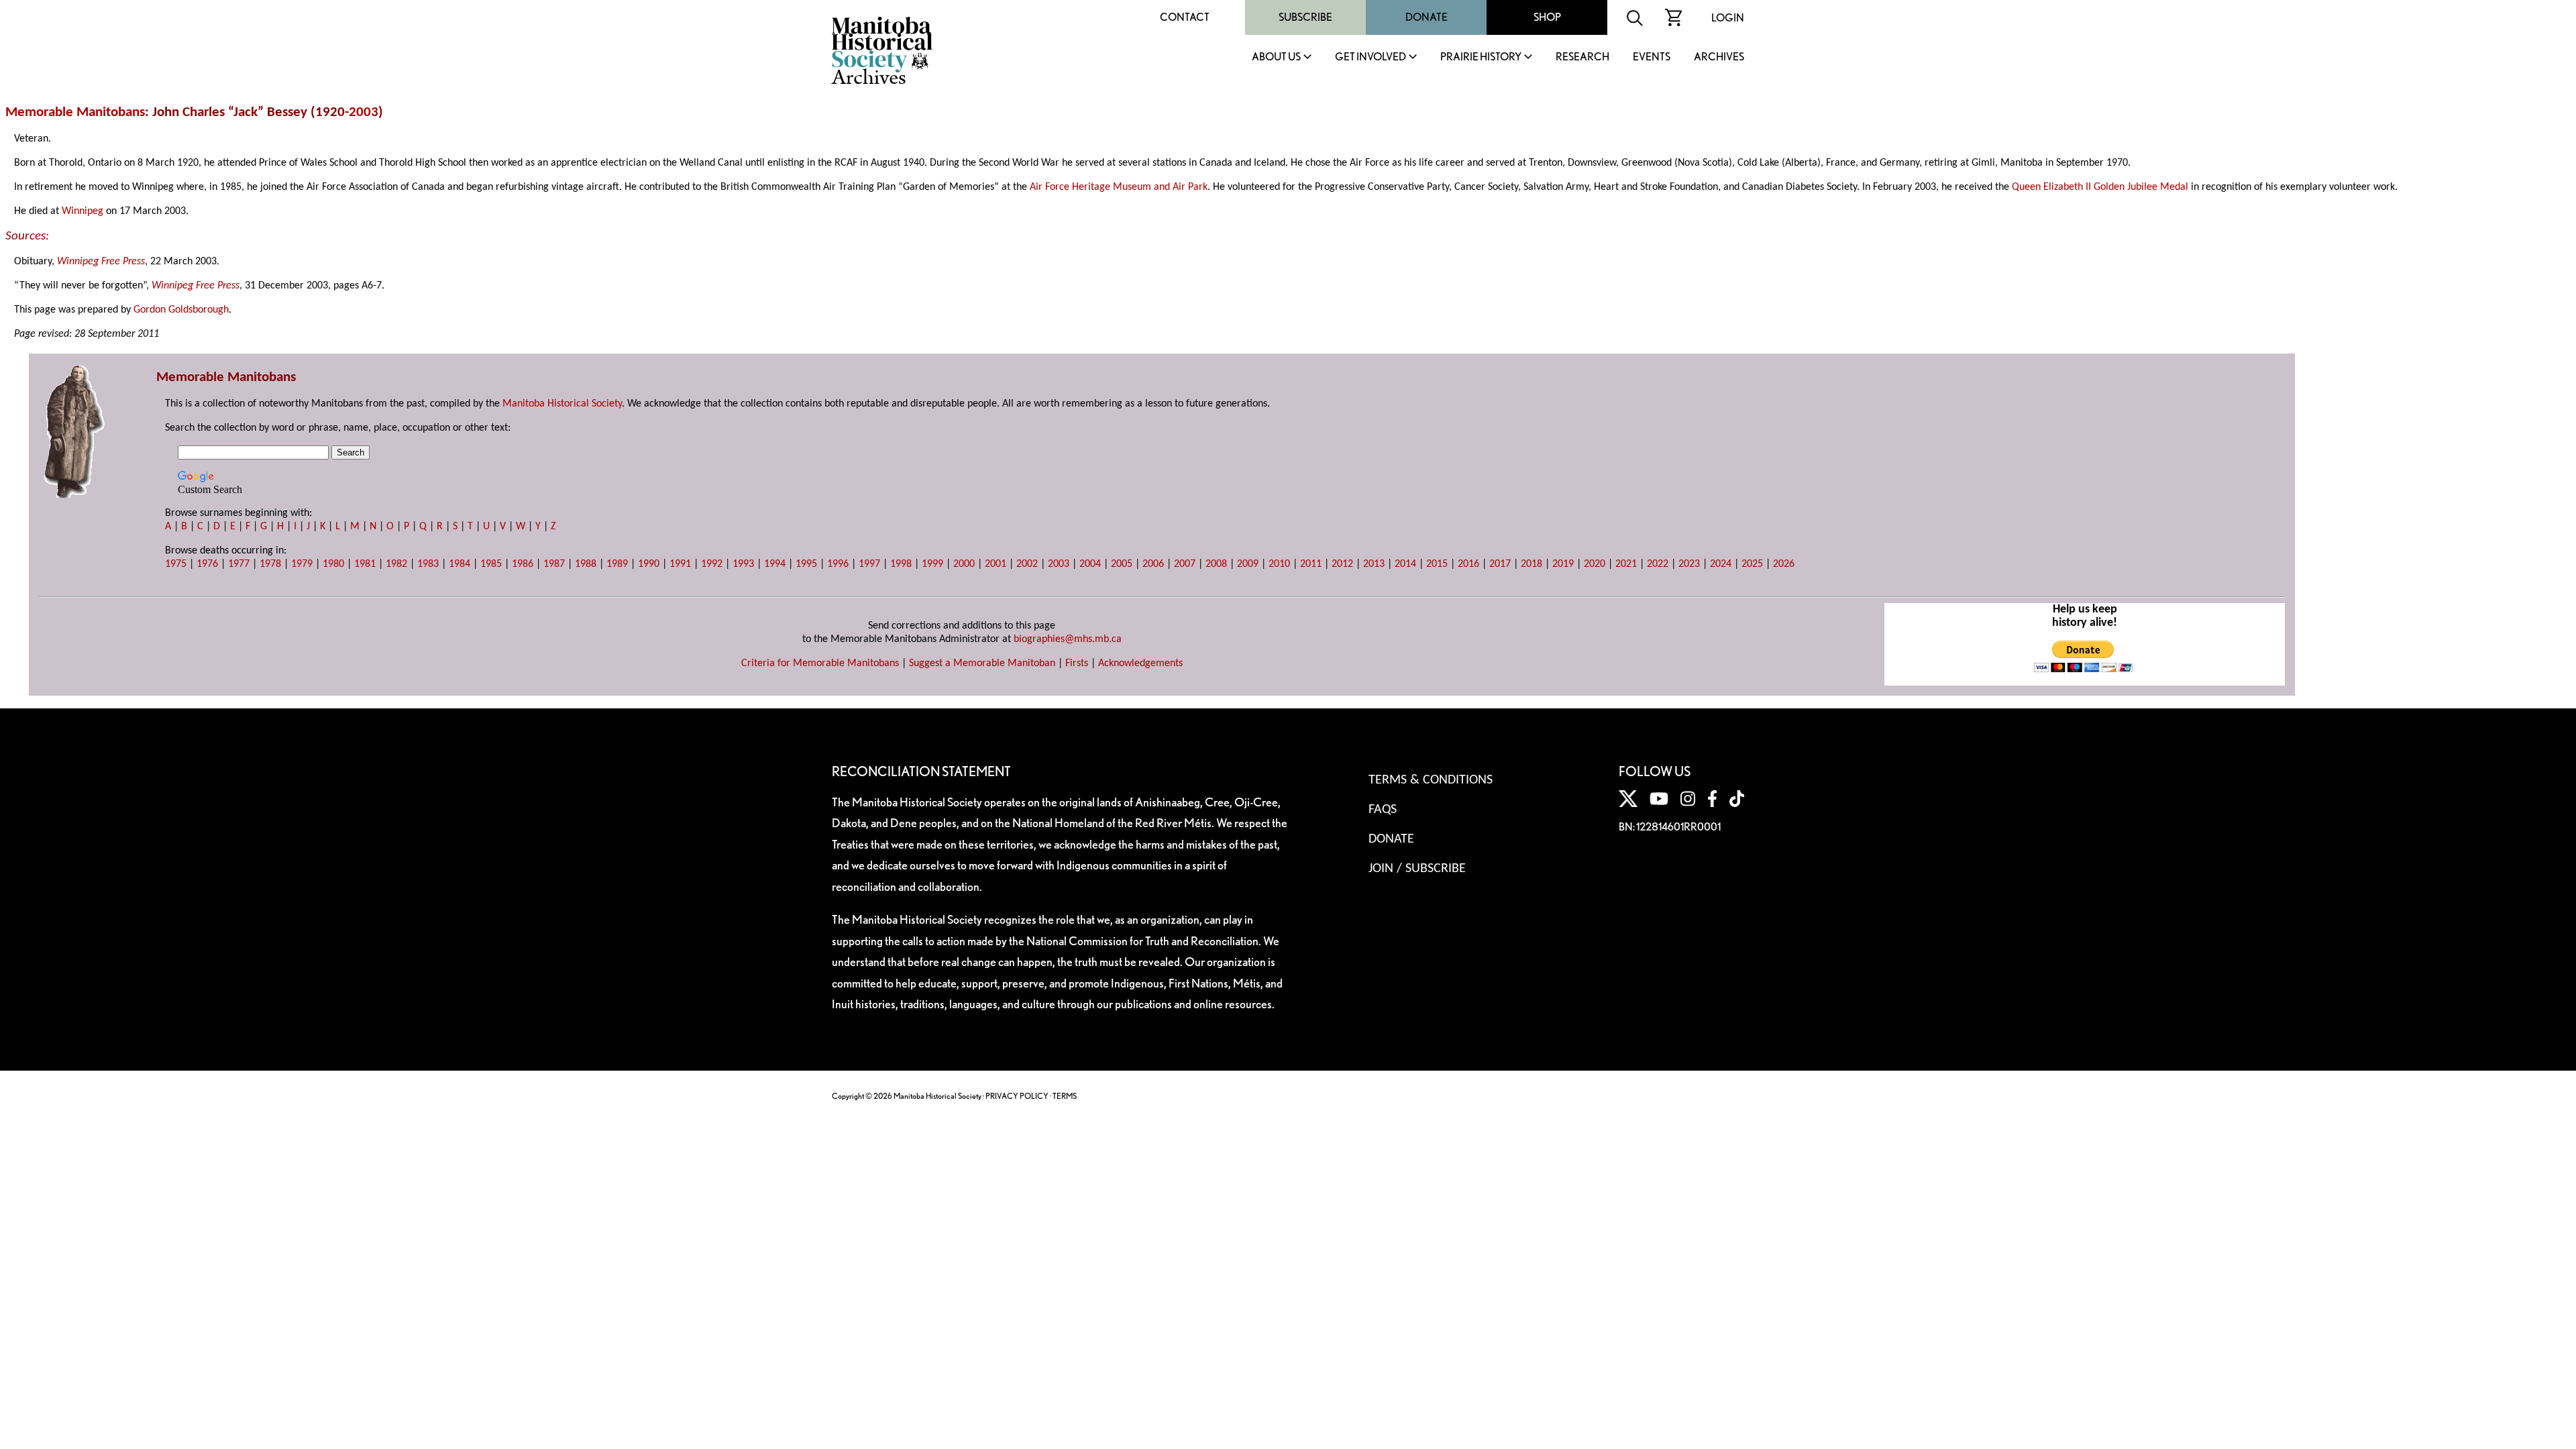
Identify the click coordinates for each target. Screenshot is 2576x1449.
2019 (1563, 564)
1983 (428, 564)
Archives (1719, 57)
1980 (333, 564)
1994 (775, 564)
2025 (1752, 564)
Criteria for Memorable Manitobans (820, 663)
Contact (1185, 17)
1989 (617, 564)
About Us (1276, 57)
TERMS (1065, 1096)
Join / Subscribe (1417, 869)
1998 (901, 564)
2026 (1784, 564)
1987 (554, 564)
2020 (1595, 564)
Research (1582, 57)
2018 (1532, 564)
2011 (1311, 564)
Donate (1427, 17)
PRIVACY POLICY (1017, 1096)
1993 (743, 564)
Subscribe (1305, 17)
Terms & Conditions (1431, 780)
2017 (1500, 564)
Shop (1547, 17)
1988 (586, 564)
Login (1728, 18)
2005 (1122, 564)
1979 (302, 564)
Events (1652, 57)
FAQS (1383, 810)
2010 (1279, 564)
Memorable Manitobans (75, 112)
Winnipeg (83, 211)
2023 (1689, 564)
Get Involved (1371, 57)
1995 (806, 564)
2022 (1658, 564)
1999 (932, 564)
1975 (176, 564)
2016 (1468, 564)
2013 (1374, 564)
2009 (1248, 564)
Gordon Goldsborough (181, 310)
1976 (207, 564)
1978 (270, 564)
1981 (365, 564)
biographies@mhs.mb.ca (1068, 639)
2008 (1216, 564)
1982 (396, 564)
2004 (1090, 564)
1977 (239, 564)
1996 (838, 564)
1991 (680, 564)
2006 (1153, 564)
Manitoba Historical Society (562, 404)
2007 (1185, 564)
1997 (869, 564)
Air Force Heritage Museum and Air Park (1119, 187)
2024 (1721, 564)
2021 (1626, 564)
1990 (649, 564)
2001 (996, 564)
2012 (1342, 564)
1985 (491, 564)
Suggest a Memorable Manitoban (982, 663)
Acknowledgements (1140, 663)
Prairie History (1481, 57)
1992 (712, 564)
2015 (1437, 564)
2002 (1027, 564)
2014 (1405, 564)
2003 (364, 112)
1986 (523, 564)
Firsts (1077, 663)
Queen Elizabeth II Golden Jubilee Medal (2100, 187)
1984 (460, 564)
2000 (964, 564)
